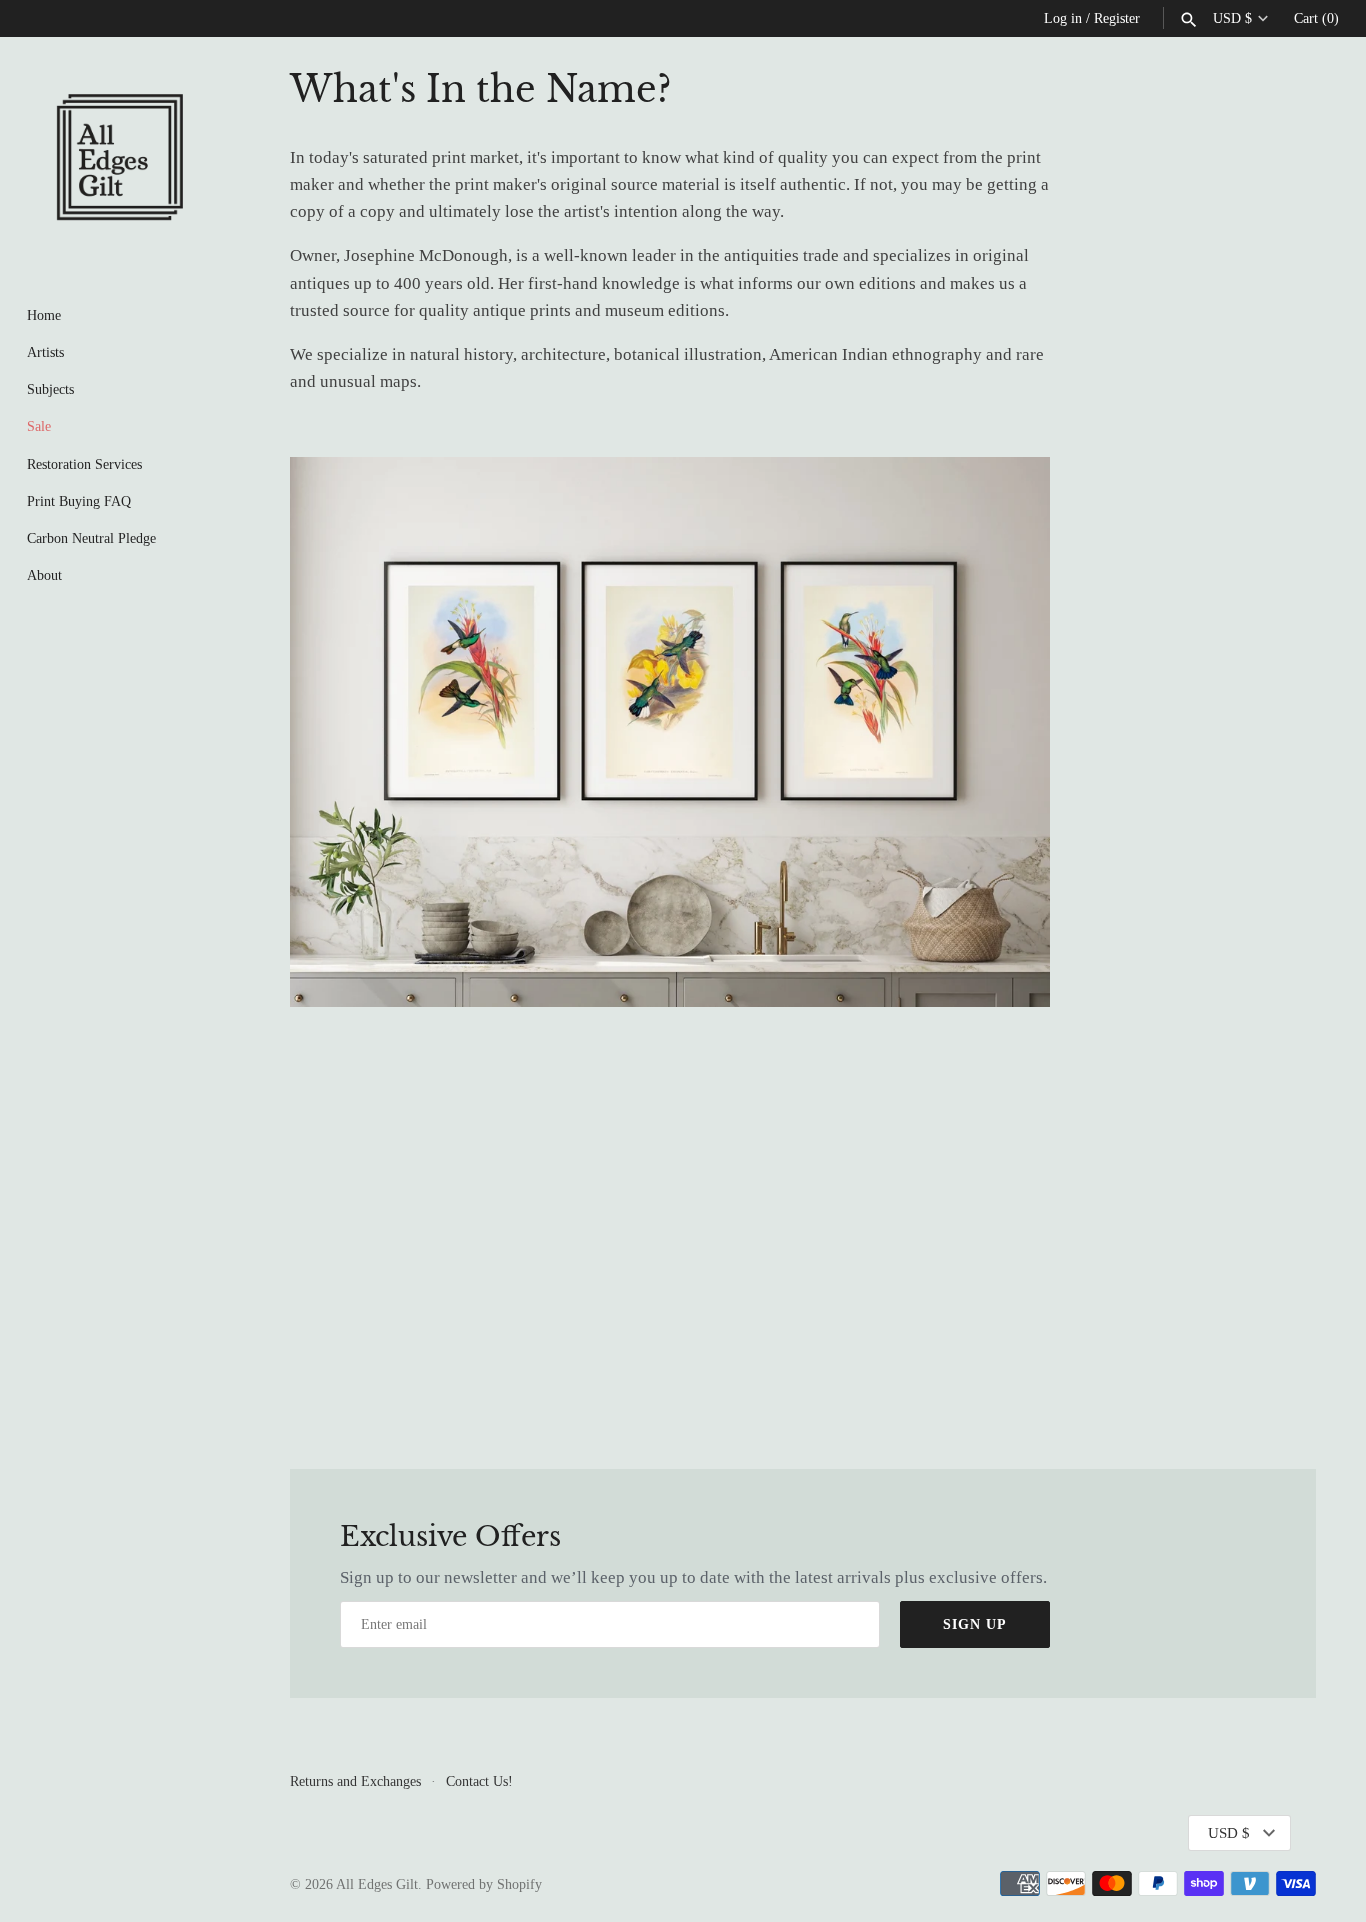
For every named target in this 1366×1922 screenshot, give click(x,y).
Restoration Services (84, 464)
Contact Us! (479, 1781)
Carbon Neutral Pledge (91, 538)
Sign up (975, 1624)
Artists (45, 352)
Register (1117, 18)
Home (44, 315)
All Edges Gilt (377, 1884)
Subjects (50, 389)
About (44, 575)
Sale (39, 426)
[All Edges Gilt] (120, 157)
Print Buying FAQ (79, 501)
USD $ (1232, 18)
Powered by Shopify (484, 1884)
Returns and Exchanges (355, 1781)
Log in (1063, 18)
